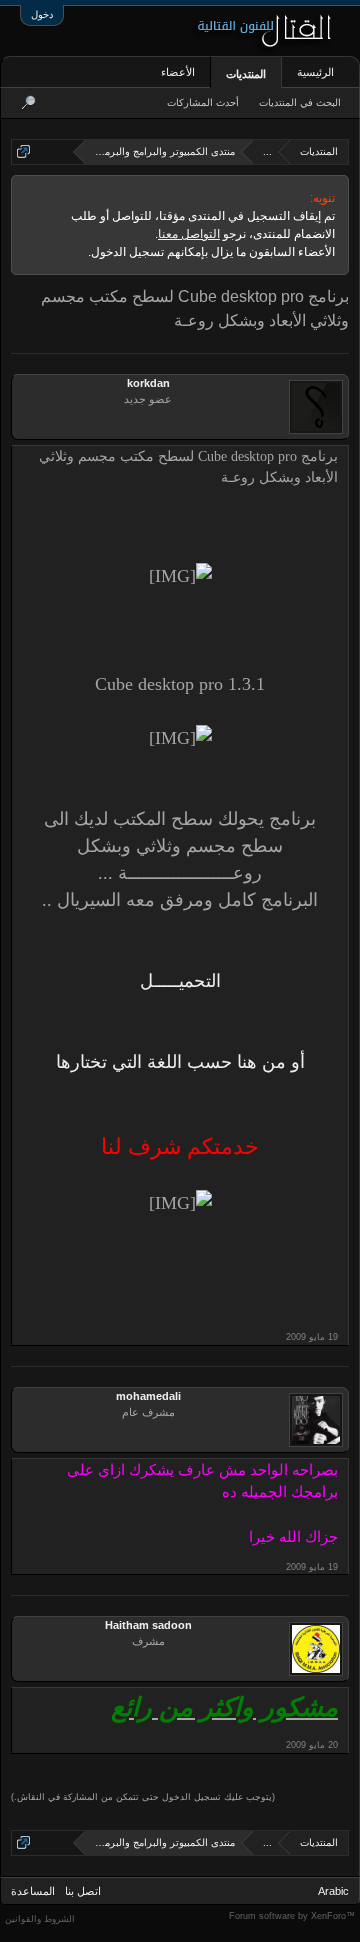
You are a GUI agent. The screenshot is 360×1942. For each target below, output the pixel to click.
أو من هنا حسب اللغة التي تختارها (180, 1062)
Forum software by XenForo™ (292, 1916)
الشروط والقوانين (40, 1919)
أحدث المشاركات (203, 102)
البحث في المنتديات (300, 102)
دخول (42, 14)
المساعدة (33, 1891)
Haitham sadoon (148, 1625)
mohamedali (148, 1396)
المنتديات (246, 74)
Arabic (333, 1891)
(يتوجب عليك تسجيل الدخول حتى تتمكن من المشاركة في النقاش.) (143, 1797)
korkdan (148, 383)
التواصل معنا (189, 234)
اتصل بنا (83, 1891)
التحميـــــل (180, 981)
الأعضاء (178, 72)
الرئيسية (315, 72)
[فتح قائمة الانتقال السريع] (23, 151)
